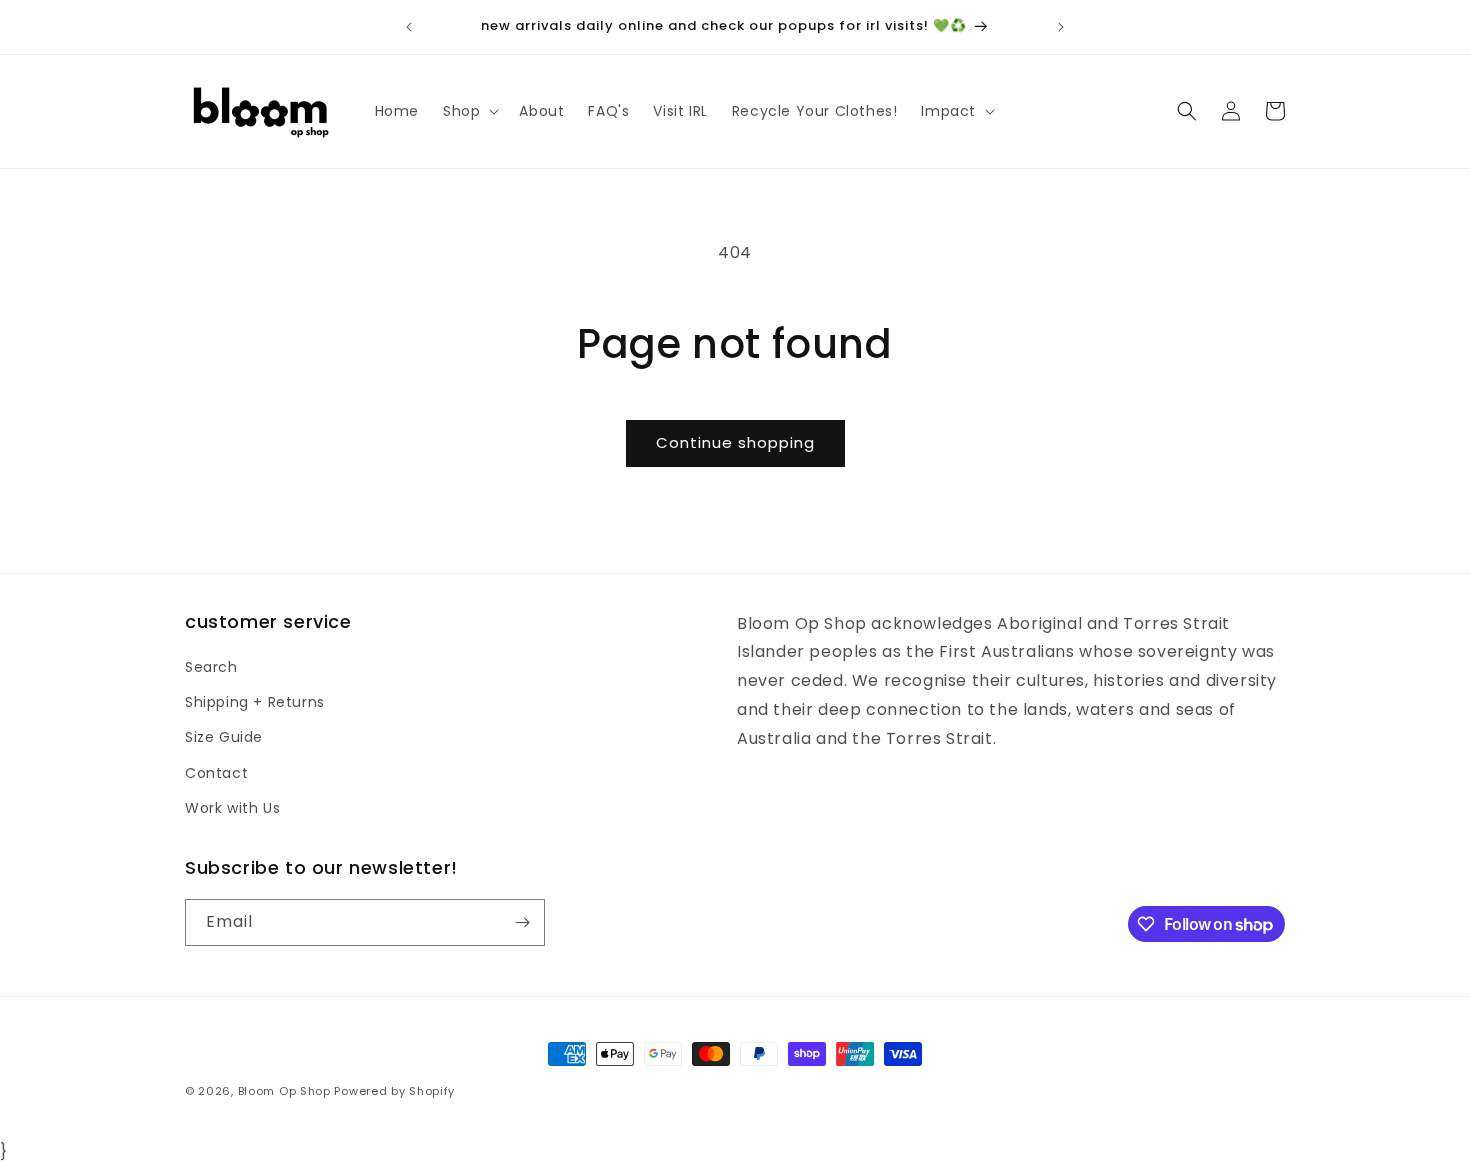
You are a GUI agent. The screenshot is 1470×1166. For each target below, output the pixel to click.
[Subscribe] (522, 922)
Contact (216, 773)
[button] (469, 111)
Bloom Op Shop (284, 1091)
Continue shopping (735, 442)
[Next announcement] (1061, 27)
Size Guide (224, 737)
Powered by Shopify (394, 1091)
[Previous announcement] (409, 27)
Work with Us (232, 808)
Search (211, 667)
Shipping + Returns (255, 702)
